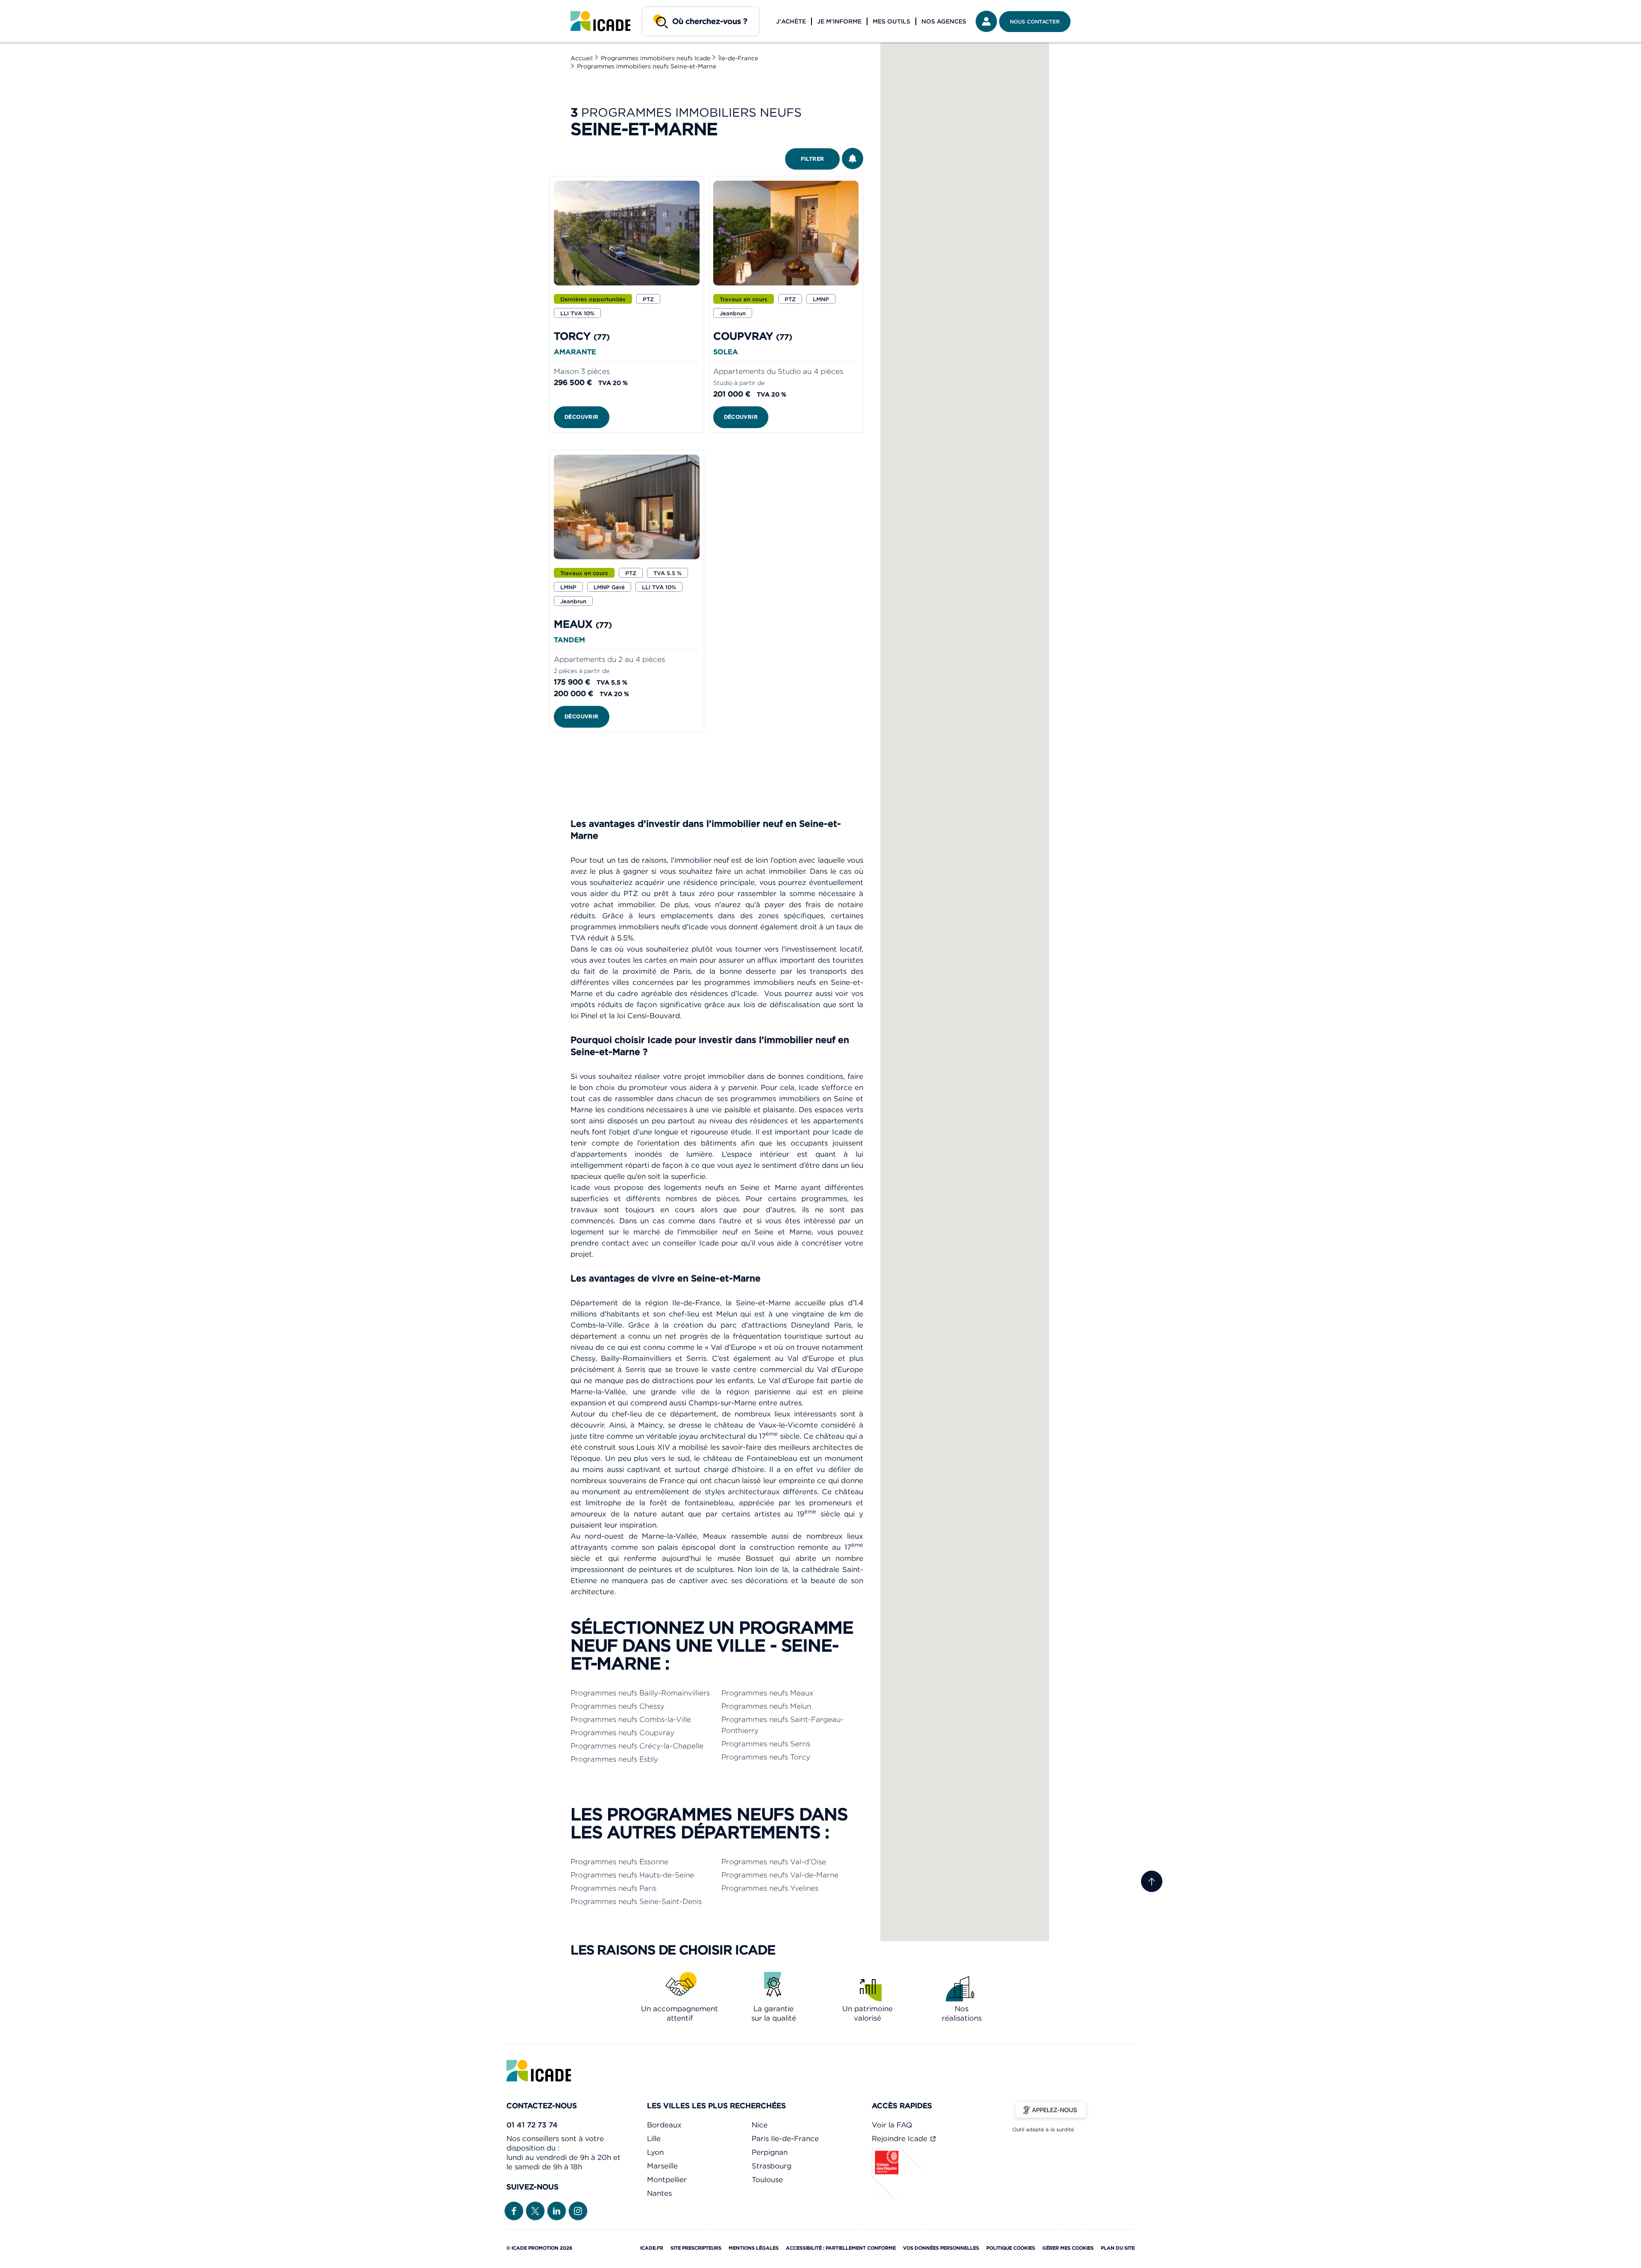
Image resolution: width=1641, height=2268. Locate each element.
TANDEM (569, 640)
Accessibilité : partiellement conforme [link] (841, 2248)
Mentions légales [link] (754, 2248)
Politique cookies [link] (1011, 2248)
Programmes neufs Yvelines (770, 1888)
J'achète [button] (791, 21)
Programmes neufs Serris (766, 1744)
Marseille (662, 2166)
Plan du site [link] (1118, 2248)
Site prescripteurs (696, 2248)
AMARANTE (575, 352)
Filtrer (813, 159)
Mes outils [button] (891, 21)
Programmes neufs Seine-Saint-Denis (636, 1901)
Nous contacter (1035, 22)
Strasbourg (772, 2166)
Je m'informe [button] (839, 21)
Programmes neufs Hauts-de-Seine (632, 1875)
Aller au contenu (33, 7)
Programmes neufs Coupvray (622, 1733)
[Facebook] (514, 2210)
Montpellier (667, 2180)
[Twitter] (535, 2210)
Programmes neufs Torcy (766, 1757)
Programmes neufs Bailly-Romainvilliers (640, 1693)
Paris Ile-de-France (785, 2139)
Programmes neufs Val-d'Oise (774, 1862)
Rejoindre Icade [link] (901, 2139)
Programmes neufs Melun (766, 1706)
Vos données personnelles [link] (941, 2248)
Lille (654, 2139)
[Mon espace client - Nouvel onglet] (986, 21)
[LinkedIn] (557, 2210)
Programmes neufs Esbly (614, 1759)
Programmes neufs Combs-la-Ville (631, 1719)
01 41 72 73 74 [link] (532, 2125)
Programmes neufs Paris (613, 1888)
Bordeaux (664, 2125)
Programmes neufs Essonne (619, 1862)
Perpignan (770, 2152)
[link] (600, 21)
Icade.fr (652, 2248)
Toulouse (767, 2180)
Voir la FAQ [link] (892, 2125)
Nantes (659, 2193)
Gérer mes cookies (1068, 2248)
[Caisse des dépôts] (897, 2197)
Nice (760, 2125)
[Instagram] (578, 2210)
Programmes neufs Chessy (618, 1706)
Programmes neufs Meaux (768, 1693)
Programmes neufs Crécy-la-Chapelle (637, 1746)
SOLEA (726, 352)
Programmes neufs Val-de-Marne (780, 1875)
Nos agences (944, 21)
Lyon (655, 2152)
